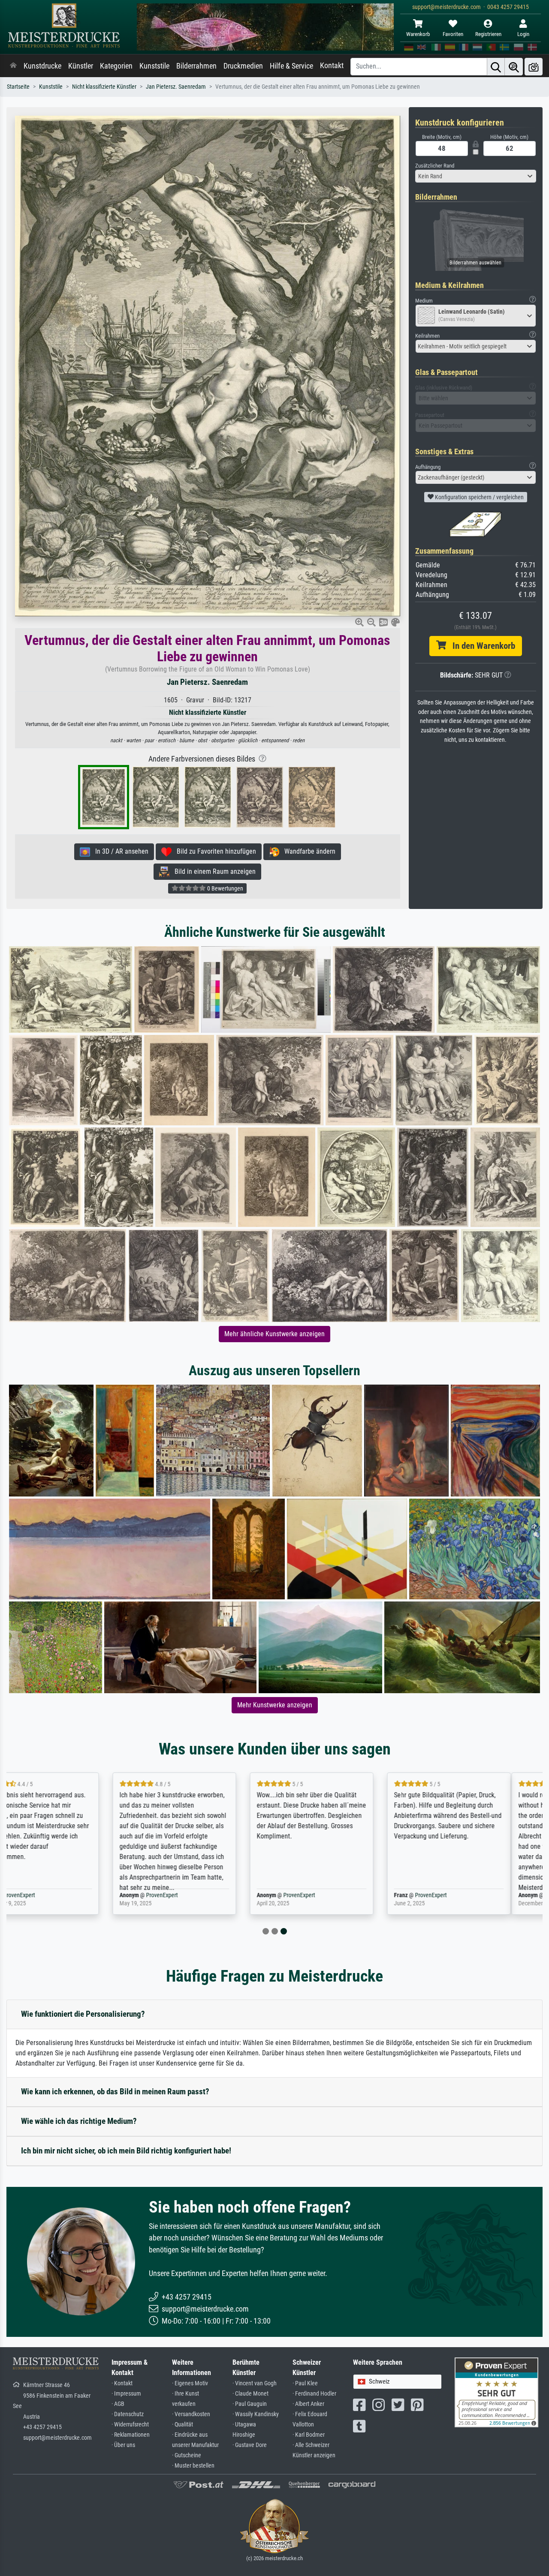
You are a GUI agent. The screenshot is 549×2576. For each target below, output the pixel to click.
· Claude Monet (250, 2394)
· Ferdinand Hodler (314, 2394)
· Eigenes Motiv (190, 2383)
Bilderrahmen (196, 66)
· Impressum (126, 2394)
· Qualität (182, 2425)
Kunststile (154, 66)
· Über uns (123, 2445)
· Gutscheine (187, 2455)
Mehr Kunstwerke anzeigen (275, 1705)
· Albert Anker (308, 2404)
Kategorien (116, 66)
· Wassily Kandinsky (256, 2414)
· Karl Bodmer (309, 2435)
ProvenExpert (63, 1895)
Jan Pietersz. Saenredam (176, 87)
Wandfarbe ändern (307, 851)
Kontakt (332, 66)
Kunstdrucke (42, 66)
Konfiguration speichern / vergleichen (479, 497)
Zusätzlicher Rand (435, 166)
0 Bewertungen (225, 888)
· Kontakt (122, 2383)
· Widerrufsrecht (130, 2425)
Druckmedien (243, 66)
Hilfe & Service (291, 66)
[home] (13, 66)
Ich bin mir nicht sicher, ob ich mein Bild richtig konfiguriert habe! (126, 2151)
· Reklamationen (131, 2435)
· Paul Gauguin (250, 2404)
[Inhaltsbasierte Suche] (514, 67)
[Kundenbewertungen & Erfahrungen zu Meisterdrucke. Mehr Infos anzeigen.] (496, 2392)
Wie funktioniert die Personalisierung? (83, 2014)
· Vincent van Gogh (255, 2383)
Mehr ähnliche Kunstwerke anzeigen (274, 1334)
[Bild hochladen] (534, 67)
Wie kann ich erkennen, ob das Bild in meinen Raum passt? (115, 2092)
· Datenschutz (128, 2414)
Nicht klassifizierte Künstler (104, 87)
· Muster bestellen (193, 2466)
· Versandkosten (191, 2414)
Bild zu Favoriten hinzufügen (214, 851)
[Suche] (496, 67)
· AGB (118, 2404)
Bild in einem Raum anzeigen (213, 871)
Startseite (18, 87)
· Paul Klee (305, 2383)
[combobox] (476, 176)
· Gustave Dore (250, 2445)
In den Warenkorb (481, 646)
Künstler (81, 66)
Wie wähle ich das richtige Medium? (79, 2121)
